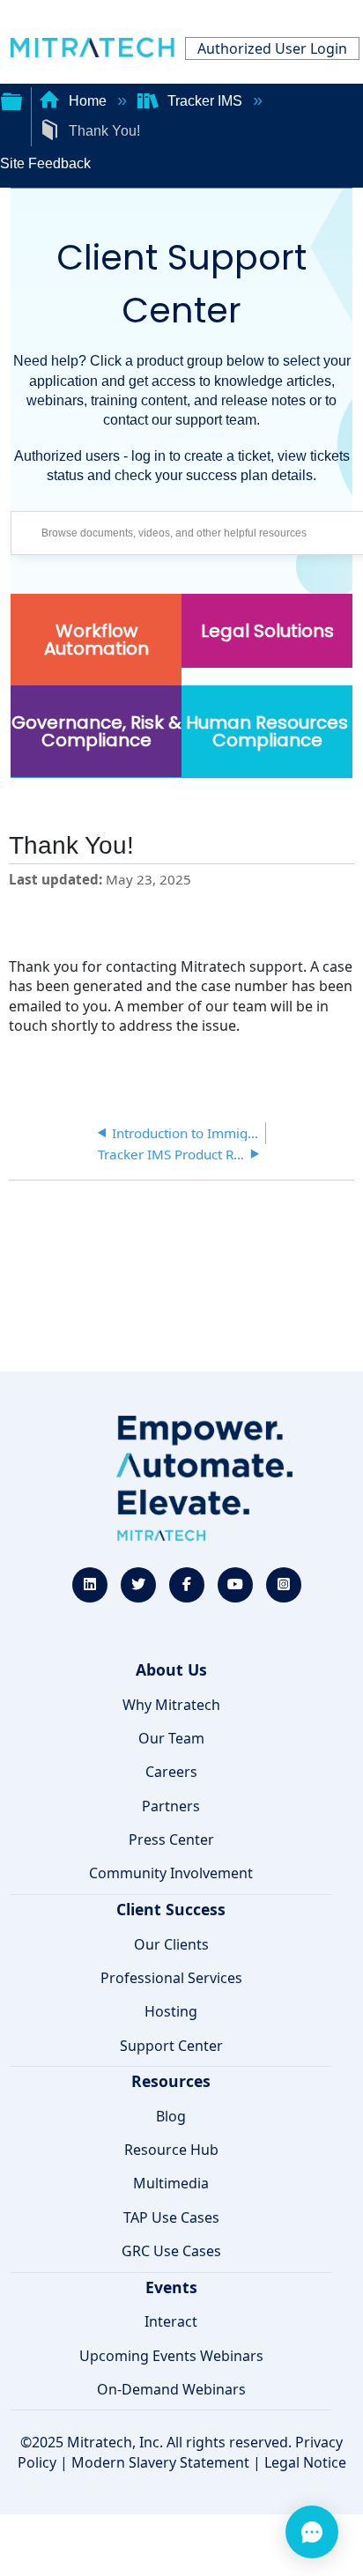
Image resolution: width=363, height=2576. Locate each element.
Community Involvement (171, 1873)
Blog (171, 2116)
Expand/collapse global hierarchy (11, 100)
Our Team (171, 1738)
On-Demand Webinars (171, 2389)
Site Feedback (45, 163)
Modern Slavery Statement (160, 2462)
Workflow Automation (96, 640)
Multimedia (171, 2183)
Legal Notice (305, 2462)
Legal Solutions (267, 631)
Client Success (171, 1909)
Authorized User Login (272, 48)
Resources (171, 2081)
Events (171, 2287)
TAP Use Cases (171, 2217)
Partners (171, 1806)
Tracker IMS (205, 101)
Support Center (171, 2046)
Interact (171, 2321)
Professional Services (171, 1978)
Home (88, 101)
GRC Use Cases (171, 2251)
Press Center (171, 1839)
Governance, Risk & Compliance (96, 731)
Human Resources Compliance (267, 731)
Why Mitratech (171, 1705)
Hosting (171, 2011)
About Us (171, 1669)
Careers (171, 1772)
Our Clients (171, 1944)
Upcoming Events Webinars (171, 2356)
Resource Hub (171, 2150)
